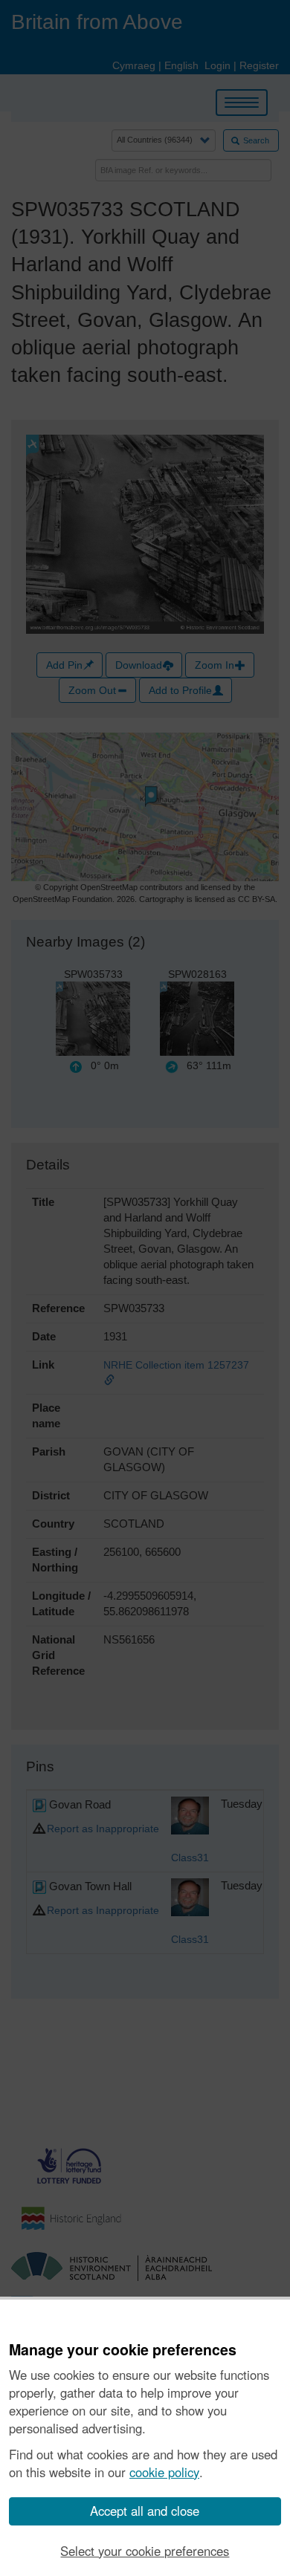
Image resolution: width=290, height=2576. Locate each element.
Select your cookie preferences (145, 2551)
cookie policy (164, 2472)
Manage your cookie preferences (123, 2350)
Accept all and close (145, 2511)
